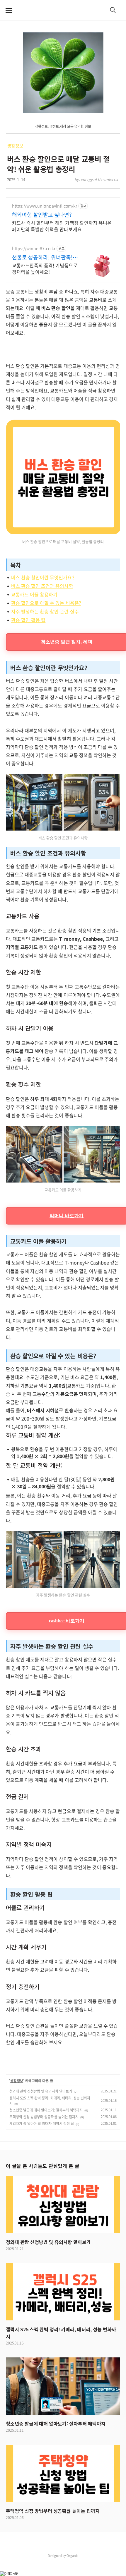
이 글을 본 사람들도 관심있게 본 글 (42, 2166)
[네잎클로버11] (63, 73)
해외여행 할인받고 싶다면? (42, 215)
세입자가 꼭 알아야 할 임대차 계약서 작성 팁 (42, 2124)
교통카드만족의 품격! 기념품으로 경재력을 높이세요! (45, 268)
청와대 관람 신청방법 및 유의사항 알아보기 (41, 2091)
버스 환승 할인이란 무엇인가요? (43, 577)
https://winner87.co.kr (34, 248)
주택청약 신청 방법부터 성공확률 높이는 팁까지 (44, 2117)
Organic (72, 2555)
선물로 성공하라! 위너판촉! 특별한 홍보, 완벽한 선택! (42, 257)
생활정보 (15, 146)
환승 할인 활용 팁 (28, 620)
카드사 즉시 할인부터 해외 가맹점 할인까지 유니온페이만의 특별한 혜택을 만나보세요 (62, 226)
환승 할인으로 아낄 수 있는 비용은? (46, 603)
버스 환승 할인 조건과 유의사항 (42, 586)
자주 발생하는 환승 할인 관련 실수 (45, 611)
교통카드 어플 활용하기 (34, 594)
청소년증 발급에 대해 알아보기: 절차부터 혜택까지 (46, 2110)
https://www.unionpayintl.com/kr (45, 206)
